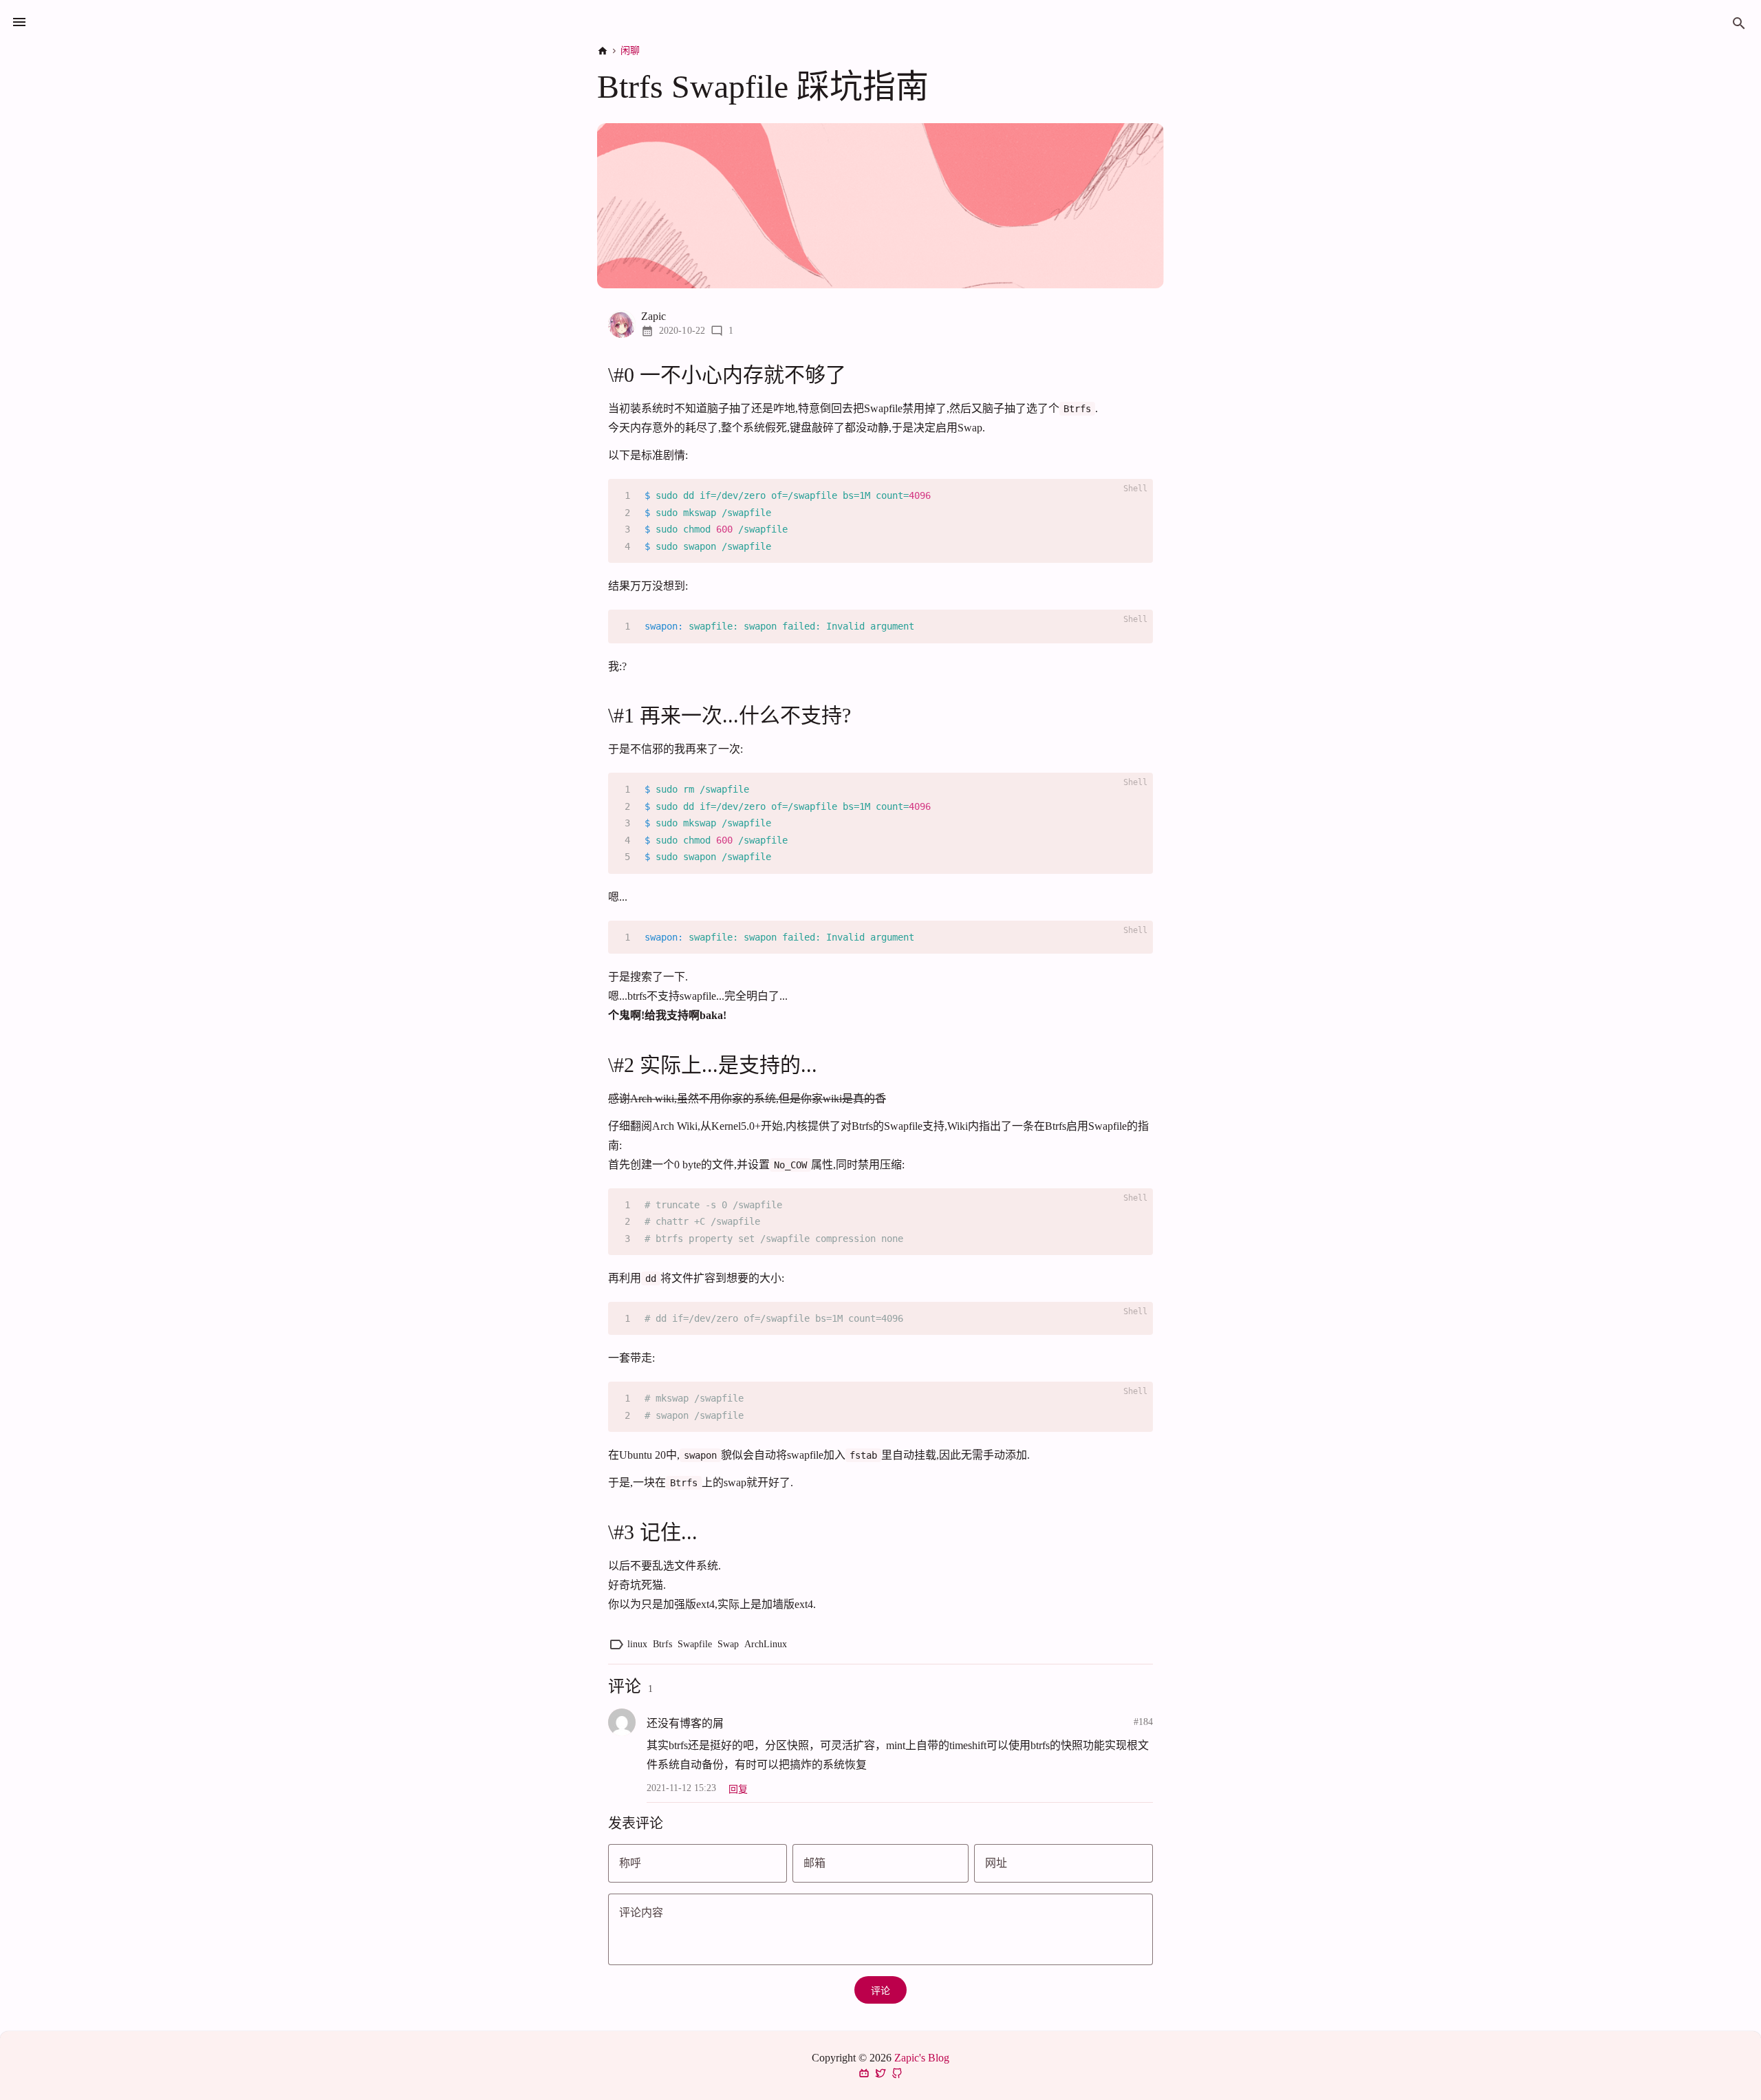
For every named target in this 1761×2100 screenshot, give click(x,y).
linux (637, 1644)
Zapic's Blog (922, 2058)
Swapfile (695, 1644)
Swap (728, 1644)
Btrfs (662, 1644)
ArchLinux (766, 1644)
